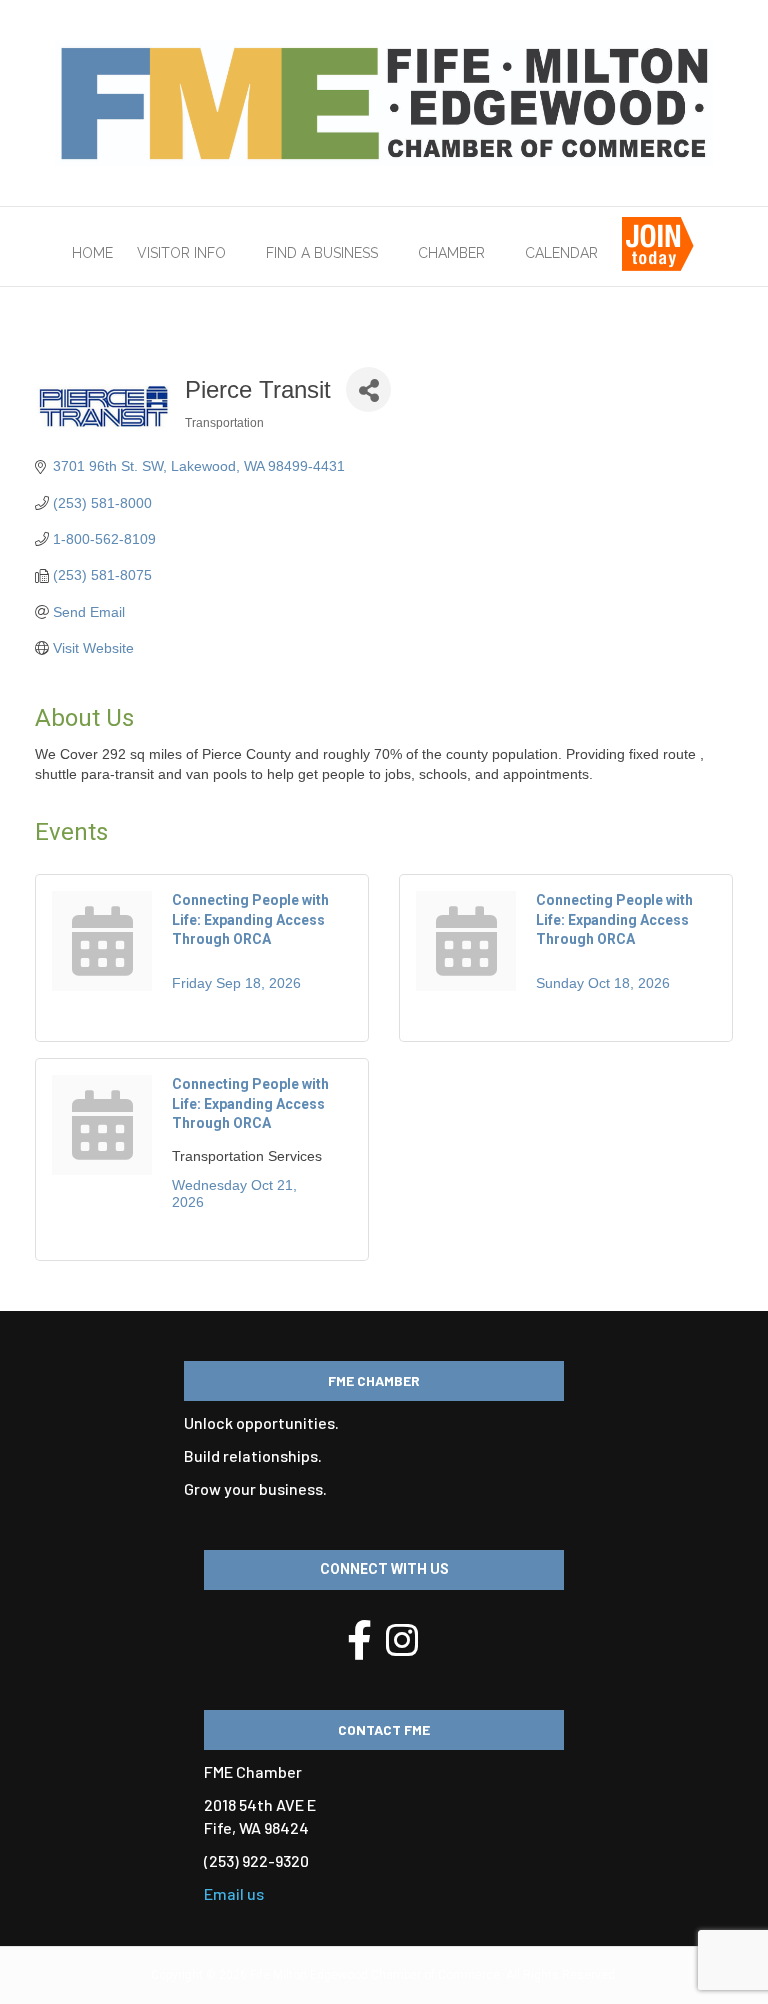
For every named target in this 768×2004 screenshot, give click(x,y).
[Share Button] (368, 389)
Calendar (561, 253)
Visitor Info (181, 253)
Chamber (451, 253)
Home (92, 253)
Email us (234, 1893)
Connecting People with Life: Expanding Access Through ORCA (250, 919)
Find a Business (322, 253)
